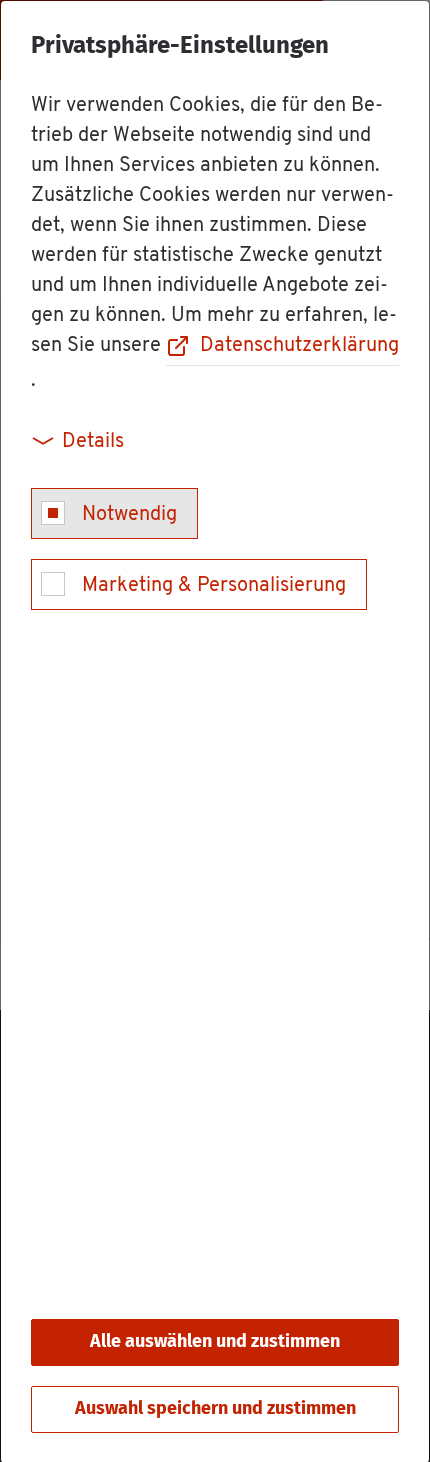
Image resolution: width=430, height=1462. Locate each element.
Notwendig (129, 515)
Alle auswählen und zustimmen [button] (215, 1342)
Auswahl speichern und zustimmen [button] (215, 1409)
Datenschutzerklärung (299, 346)
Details (93, 442)
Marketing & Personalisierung (214, 586)
